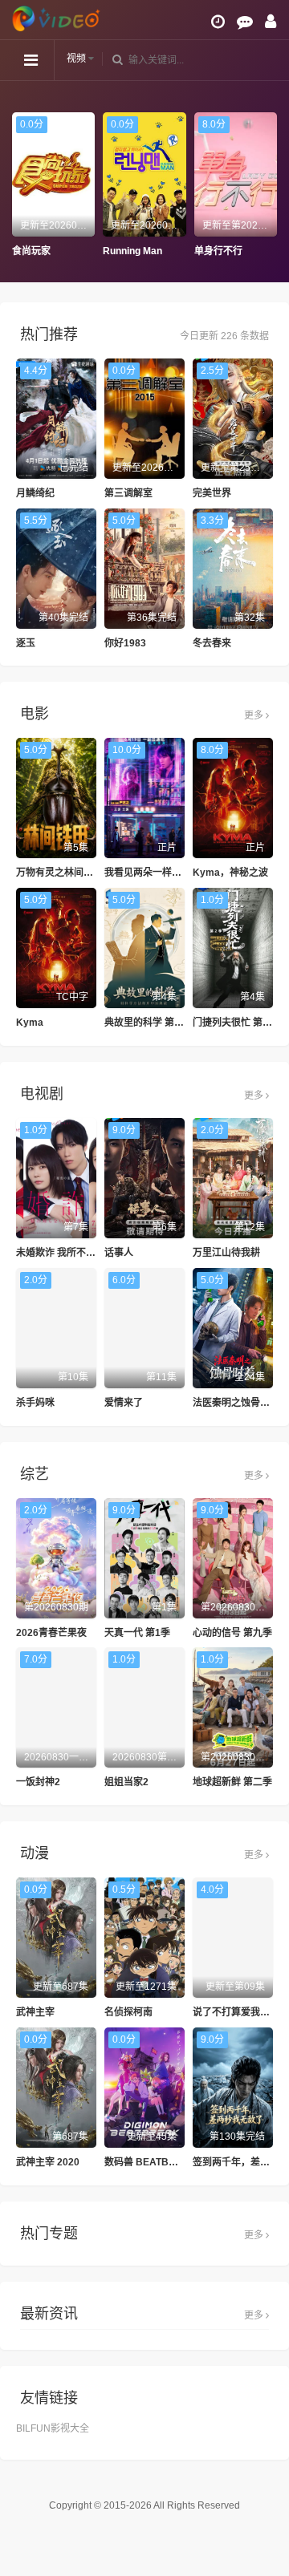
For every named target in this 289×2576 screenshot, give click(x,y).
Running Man (110, 251)
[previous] (20, 185)
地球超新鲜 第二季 (232, 1782)
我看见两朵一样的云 (148, 873)
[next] (269, 185)
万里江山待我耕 (226, 1253)
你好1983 (125, 643)
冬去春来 (212, 643)
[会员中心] (271, 22)
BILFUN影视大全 (53, 2428)
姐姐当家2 (126, 1782)
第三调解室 (128, 493)
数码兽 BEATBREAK (151, 2162)
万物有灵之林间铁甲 (59, 873)
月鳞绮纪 (35, 493)
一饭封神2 (38, 1782)
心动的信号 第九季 (232, 1633)
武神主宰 (35, 2012)
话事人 (119, 1253)
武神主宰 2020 (48, 2162)
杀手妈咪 (35, 1403)
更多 (255, 715)
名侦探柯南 (128, 2012)
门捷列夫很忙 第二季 (237, 1023)
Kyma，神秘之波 (230, 873)
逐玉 (26, 643)
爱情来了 (124, 1403)
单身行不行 (196, 251)
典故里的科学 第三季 (149, 1023)
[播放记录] (218, 22)
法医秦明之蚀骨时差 (236, 1403)
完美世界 (212, 493)
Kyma (30, 1023)
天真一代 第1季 (137, 1633)
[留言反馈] (245, 22)
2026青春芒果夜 (51, 1633)
